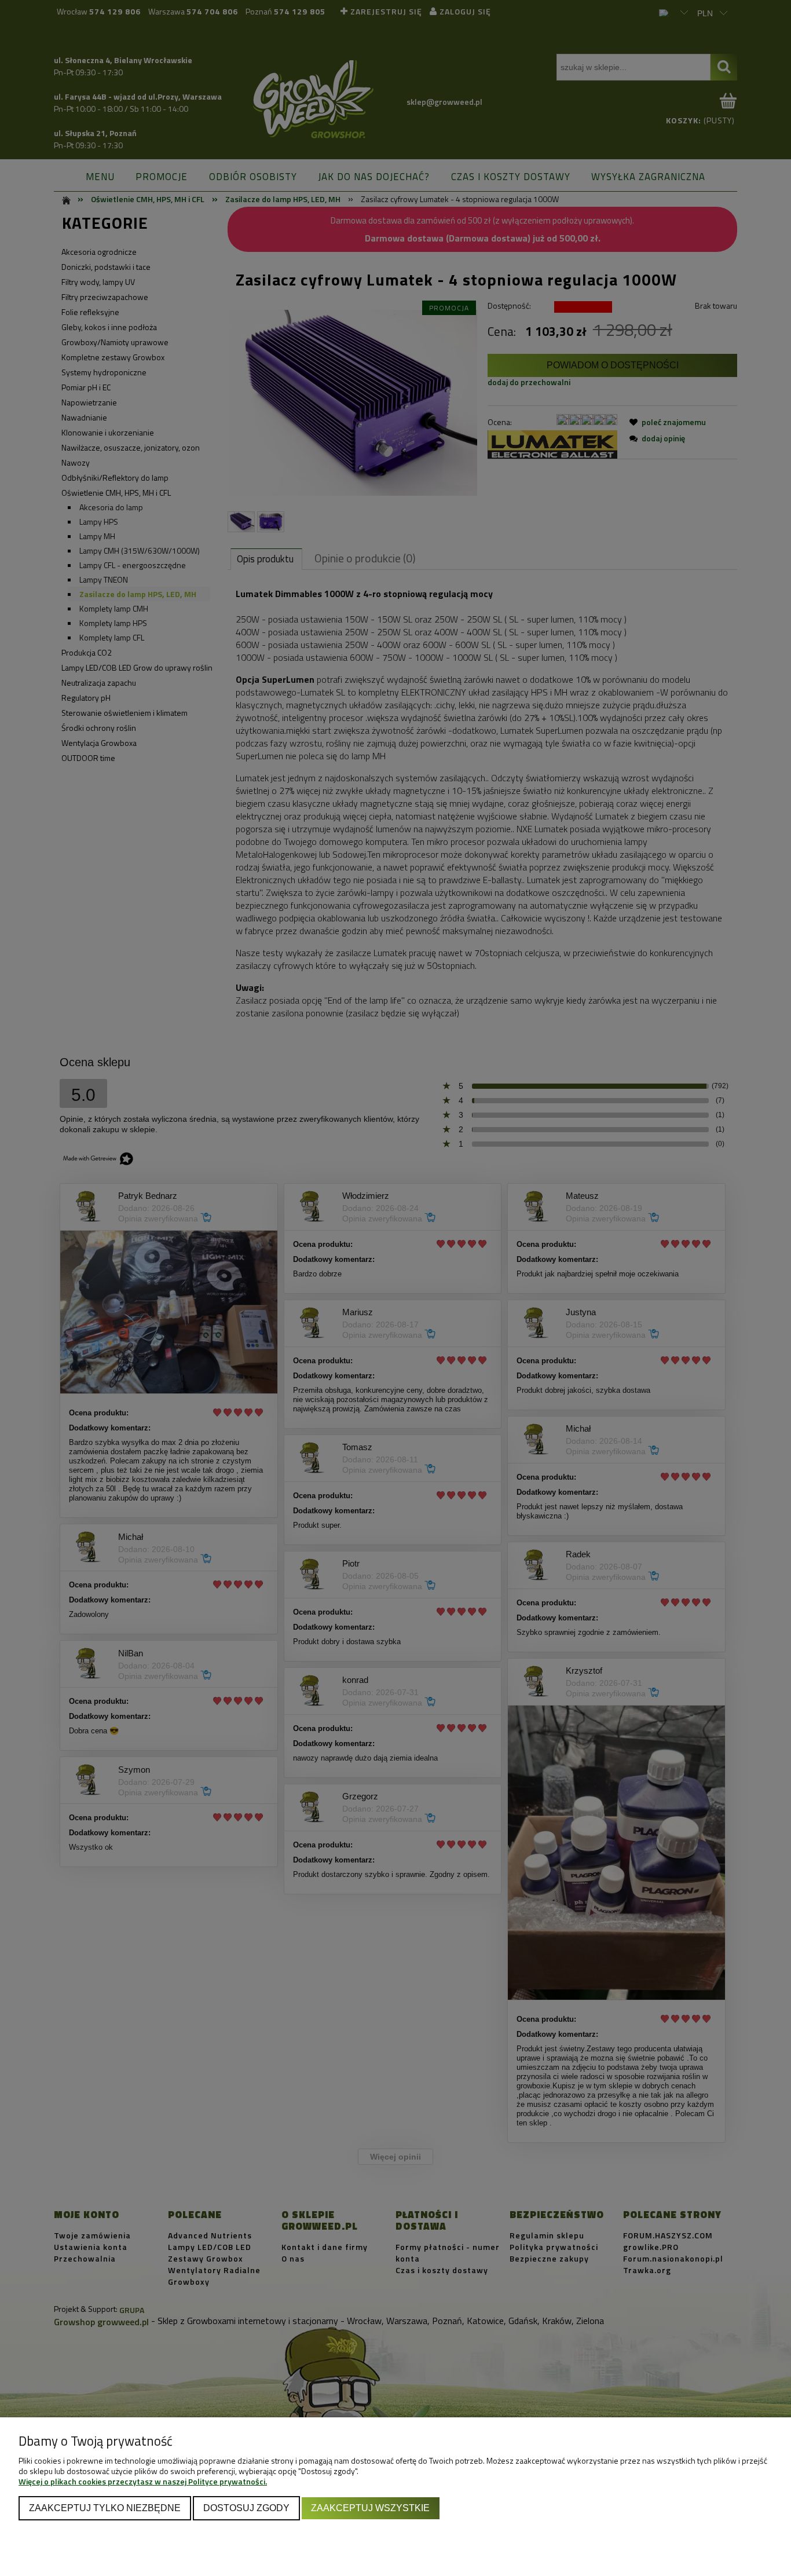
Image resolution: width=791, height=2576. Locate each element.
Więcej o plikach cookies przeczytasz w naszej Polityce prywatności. (143, 2481)
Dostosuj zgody (246, 2508)
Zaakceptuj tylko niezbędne (105, 2508)
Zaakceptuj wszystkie (370, 2508)
